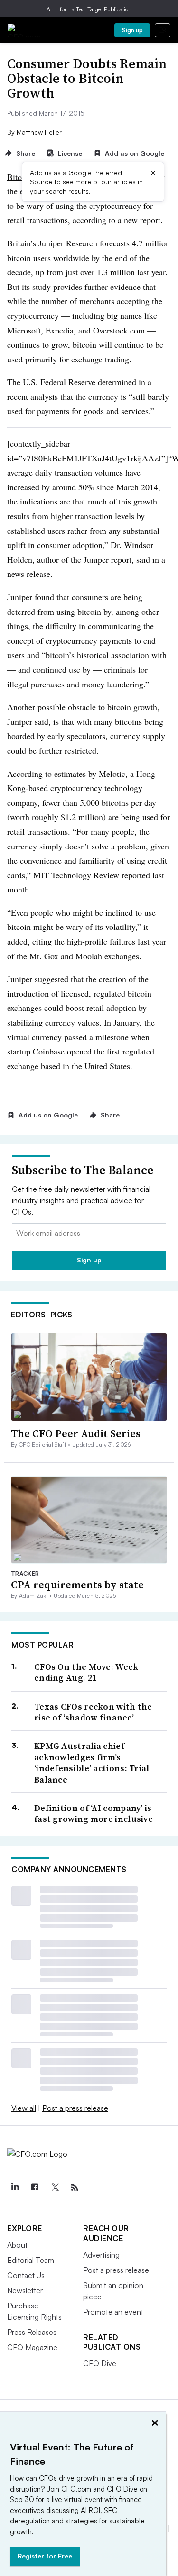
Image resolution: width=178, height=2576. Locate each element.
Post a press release (75, 2108)
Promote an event (113, 2312)
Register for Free (45, 2556)
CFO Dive (100, 2363)
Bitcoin (20, 177)
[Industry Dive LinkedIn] (15, 2188)
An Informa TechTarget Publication (89, 9)
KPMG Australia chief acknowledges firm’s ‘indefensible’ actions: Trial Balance (92, 1763)
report (150, 220)
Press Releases (32, 2332)
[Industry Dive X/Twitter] (55, 2188)
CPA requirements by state (77, 1585)
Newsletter (25, 2290)
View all (24, 2108)
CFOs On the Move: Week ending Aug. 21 (86, 1672)
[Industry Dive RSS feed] (75, 2188)
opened (79, 1051)
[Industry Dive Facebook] (35, 2188)
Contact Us (26, 2275)
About (17, 2245)
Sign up (132, 30)
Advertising (101, 2255)
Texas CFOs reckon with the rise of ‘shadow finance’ (93, 1712)
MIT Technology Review (76, 875)
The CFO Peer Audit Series (76, 1433)
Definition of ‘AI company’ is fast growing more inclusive (94, 1814)
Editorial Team (31, 2260)
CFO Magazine (32, 2347)
